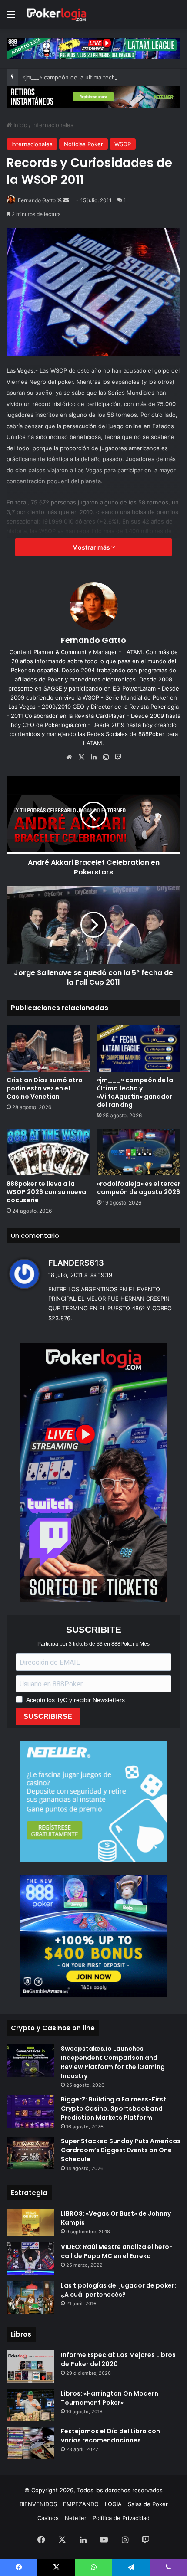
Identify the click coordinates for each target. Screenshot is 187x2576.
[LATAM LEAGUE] (93, 96)
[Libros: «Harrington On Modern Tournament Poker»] (30, 2405)
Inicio (20, 125)
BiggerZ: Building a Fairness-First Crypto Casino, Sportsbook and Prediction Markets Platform (114, 2108)
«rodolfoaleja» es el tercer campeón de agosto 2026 (139, 1188)
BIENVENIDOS (38, 2504)
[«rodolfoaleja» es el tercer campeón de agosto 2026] (139, 1152)
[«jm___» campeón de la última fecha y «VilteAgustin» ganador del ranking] (139, 1048)
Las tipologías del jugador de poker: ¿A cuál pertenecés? (119, 2290)
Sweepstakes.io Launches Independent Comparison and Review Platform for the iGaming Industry (113, 2062)
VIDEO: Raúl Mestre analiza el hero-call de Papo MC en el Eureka (117, 2251)
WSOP (123, 144)
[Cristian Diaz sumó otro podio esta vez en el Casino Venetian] (48, 1048)
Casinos (48, 2518)
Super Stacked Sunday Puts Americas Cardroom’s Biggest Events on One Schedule (121, 2150)
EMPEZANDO (81, 2504)
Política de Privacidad (121, 2518)
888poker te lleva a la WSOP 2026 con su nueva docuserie (46, 1192)
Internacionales (53, 125)
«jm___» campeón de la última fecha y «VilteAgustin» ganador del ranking (135, 1092)
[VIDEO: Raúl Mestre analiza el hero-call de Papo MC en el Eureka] (30, 2259)
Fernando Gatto (37, 200)
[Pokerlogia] (57, 15)
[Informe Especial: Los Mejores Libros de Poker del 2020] (30, 2367)
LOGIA (113, 2504)
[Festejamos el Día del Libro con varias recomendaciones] (30, 2443)
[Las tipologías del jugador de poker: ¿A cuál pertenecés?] (30, 2297)
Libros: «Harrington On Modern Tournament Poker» (110, 2398)
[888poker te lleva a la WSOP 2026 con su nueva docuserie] (48, 1152)
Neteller (76, 2518)
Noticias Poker (83, 144)
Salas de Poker (148, 2504)
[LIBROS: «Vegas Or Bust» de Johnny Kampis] (30, 2222)
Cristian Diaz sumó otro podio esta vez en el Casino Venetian (45, 1088)
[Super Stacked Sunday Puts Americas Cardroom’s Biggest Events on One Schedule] (30, 2153)
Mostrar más (92, 547)
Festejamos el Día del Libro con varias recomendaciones (110, 2436)
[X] (81, 757)
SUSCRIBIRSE (48, 1717)
